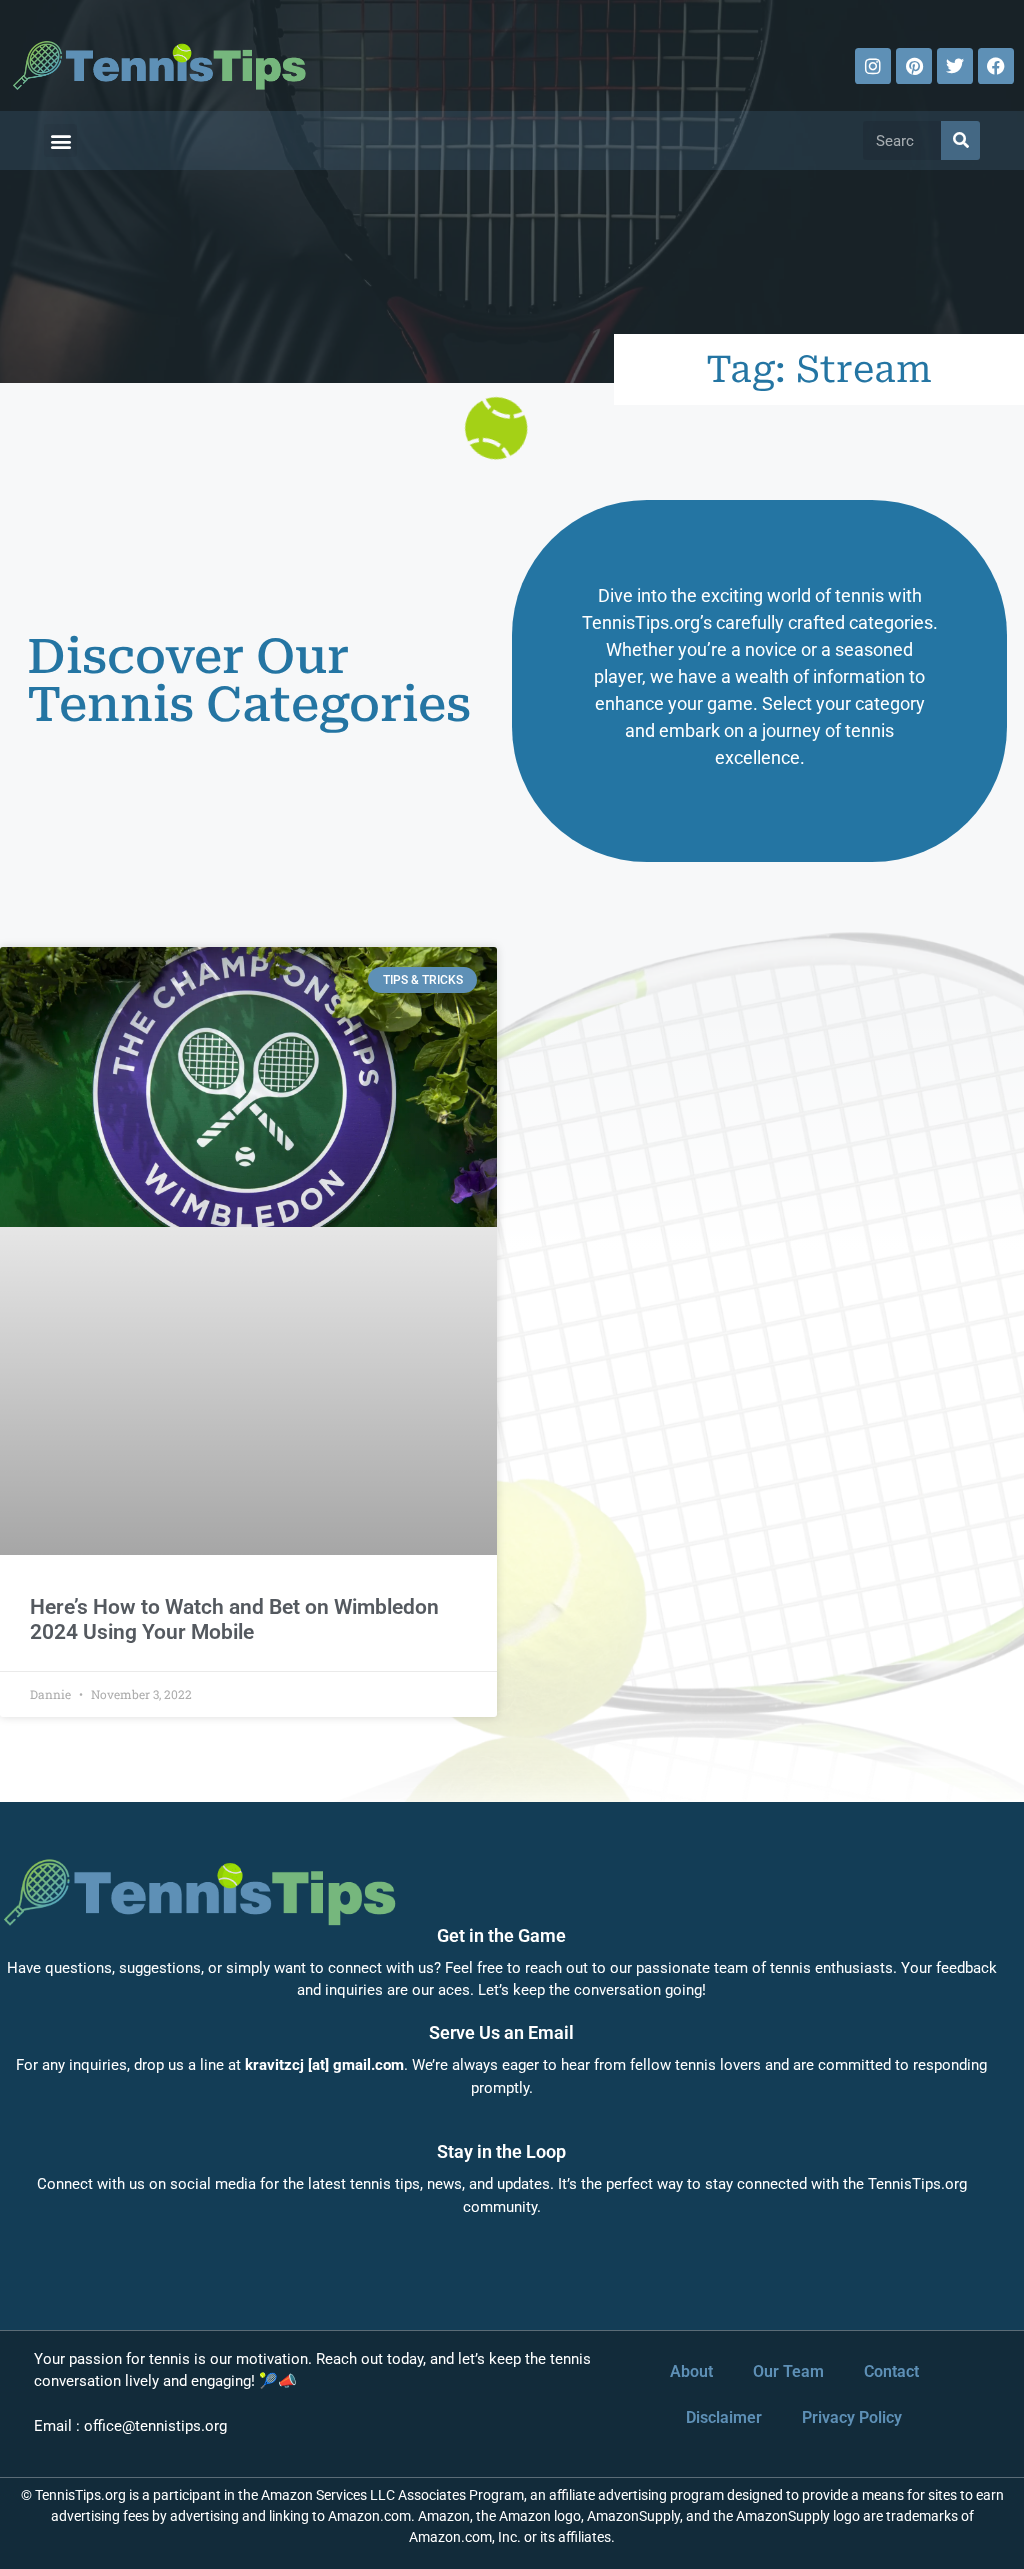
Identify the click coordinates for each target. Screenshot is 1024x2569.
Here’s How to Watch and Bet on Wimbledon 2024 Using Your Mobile (234, 1619)
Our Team (788, 2371)
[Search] (960, 140)
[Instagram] (873, 66)
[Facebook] (996, 66)
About (691, 2371)
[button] (60, 140)
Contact (891, 2371)
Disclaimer (724, 2417)
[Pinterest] (914, 66)
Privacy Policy (852, 2417)
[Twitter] (955, 66)
